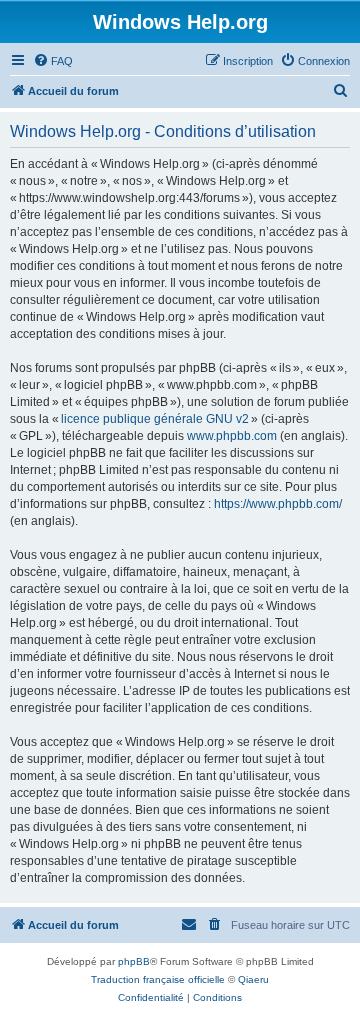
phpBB (134, 961)
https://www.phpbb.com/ (278, 504)
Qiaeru (253, 979)
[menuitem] (53, 61)
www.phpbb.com (232, 436)
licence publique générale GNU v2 (155, 419)
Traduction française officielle (158, 979)
